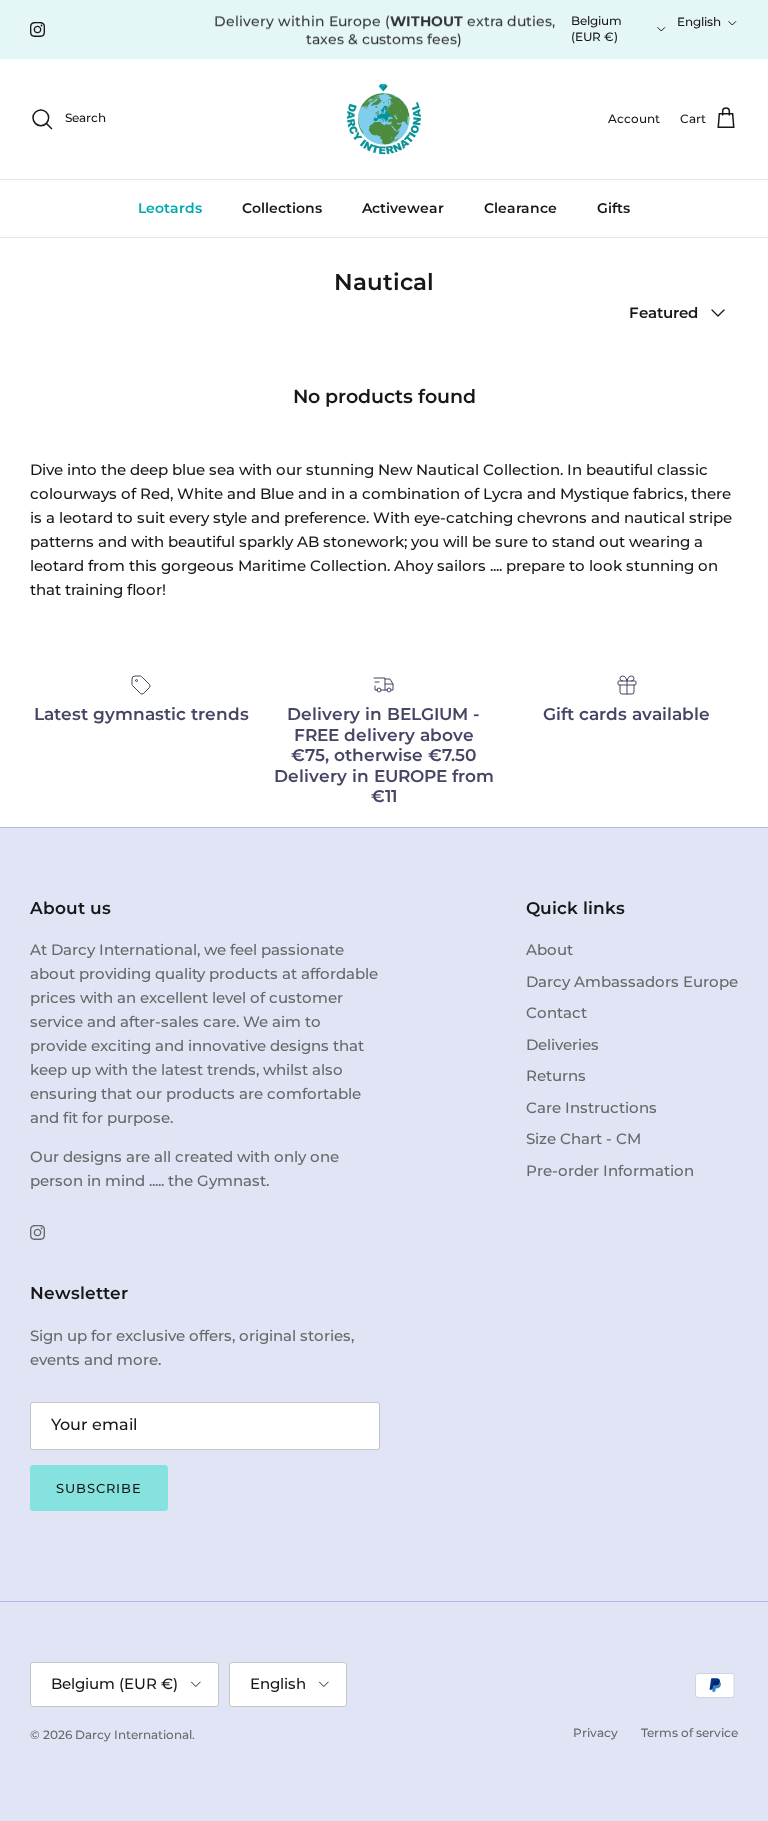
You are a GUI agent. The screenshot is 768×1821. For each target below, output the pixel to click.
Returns (556, 1075)
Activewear (403, 208)
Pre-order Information (610, 1170)
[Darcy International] (384, 119)
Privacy (595, 1732)
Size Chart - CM (583, 1138)
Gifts (613, 208)
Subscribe (99, 1488)
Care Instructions (591, 1107)
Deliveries (562, 1044)
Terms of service (689, 1732)
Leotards (170, 208)
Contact (556, 1012)
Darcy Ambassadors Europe (632, 981)
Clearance (520, 208)
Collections (282, 208)
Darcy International (133, 1734)
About (549, 949)
